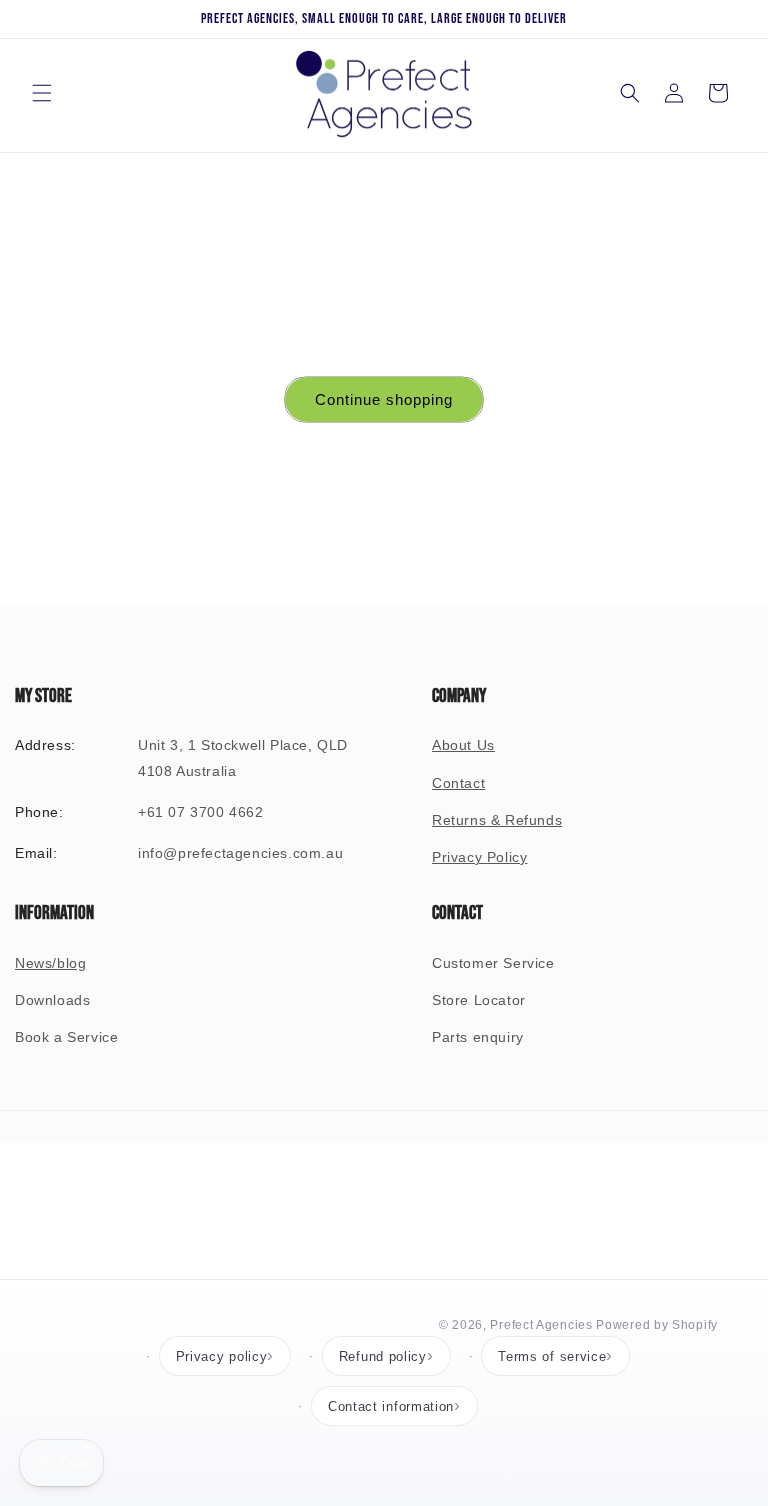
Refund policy (383, 1356)
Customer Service (493, 963)
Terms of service (552, 1356)
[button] (42, 93)
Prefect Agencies (541, 1325)
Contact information (391, 1406)
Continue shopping (384, 399)
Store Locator (479, 1000)
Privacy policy (222, 1356)
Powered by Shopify (657, 1325)
